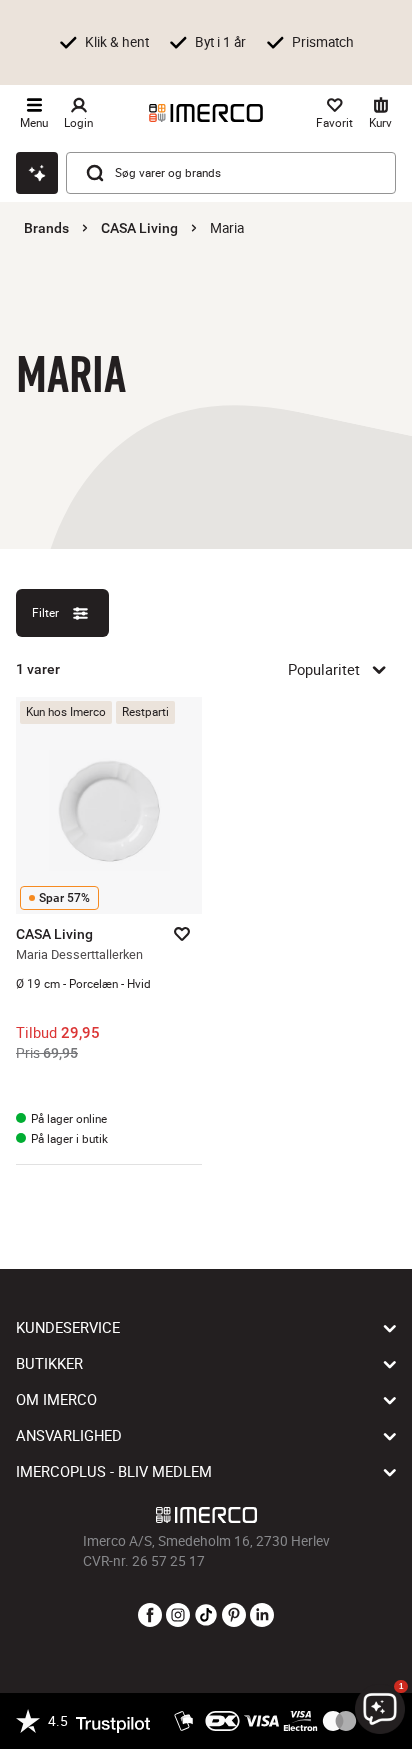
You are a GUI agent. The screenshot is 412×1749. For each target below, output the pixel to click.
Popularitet (324, 669)
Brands (46, 228)
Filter (45, 612)
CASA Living (139, 228)
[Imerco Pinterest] (234, 1616)
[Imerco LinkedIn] (262, 1616)
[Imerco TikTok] (206, 1616)
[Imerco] (206, 113)
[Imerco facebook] (150, 1616)
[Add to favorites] (182, 934)
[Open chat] (37, 173)
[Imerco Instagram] (178, 1616)
